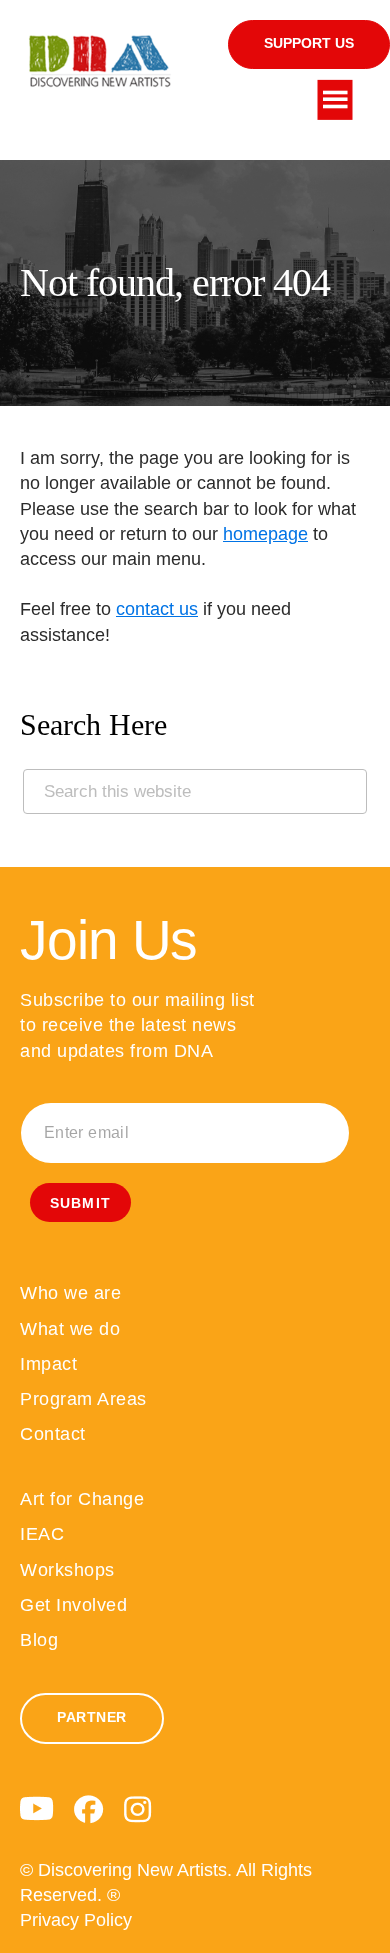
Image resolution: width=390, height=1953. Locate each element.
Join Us (108, 940)
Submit (80, 1203)
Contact (53, 1434)
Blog (39, 1640)
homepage (265, 534)
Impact (48, 1364)
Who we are (70, 1293)
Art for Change (82, 1499)
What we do (70, 1329)
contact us (157, 609)
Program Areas (83, 1399)
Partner (92, 1717)
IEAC (42, 1534)
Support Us (309, 43)
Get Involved (73, 1605)
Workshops (67, 1570)
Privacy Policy (76, 1920)
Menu (335, 100)
